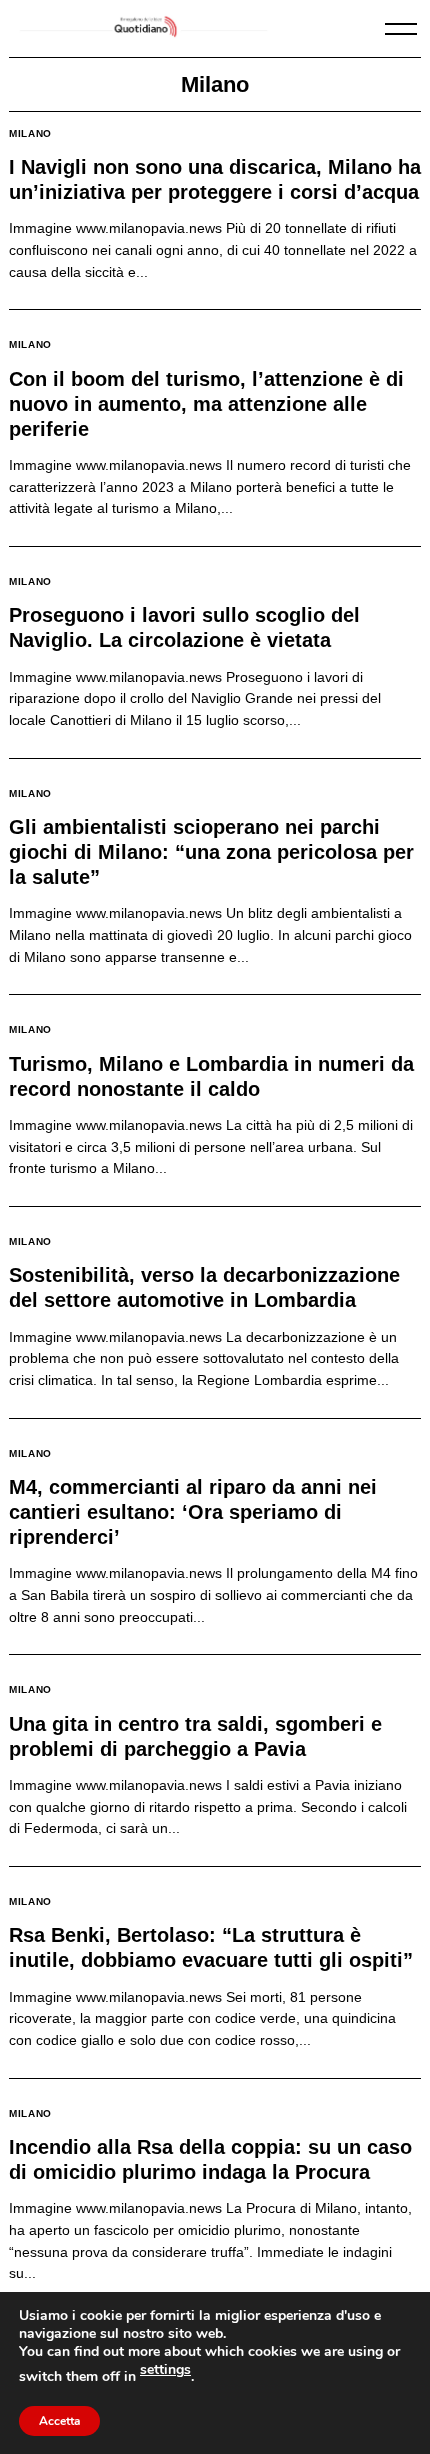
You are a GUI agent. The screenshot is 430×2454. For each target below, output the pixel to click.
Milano (30, 133)
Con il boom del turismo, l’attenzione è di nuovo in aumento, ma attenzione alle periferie (206, 404)
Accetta (59, 2421)
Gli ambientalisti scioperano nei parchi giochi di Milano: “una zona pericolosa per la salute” (211, 852)
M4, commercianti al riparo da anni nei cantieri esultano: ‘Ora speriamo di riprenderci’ (193, 1512)
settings (165, 2370)
